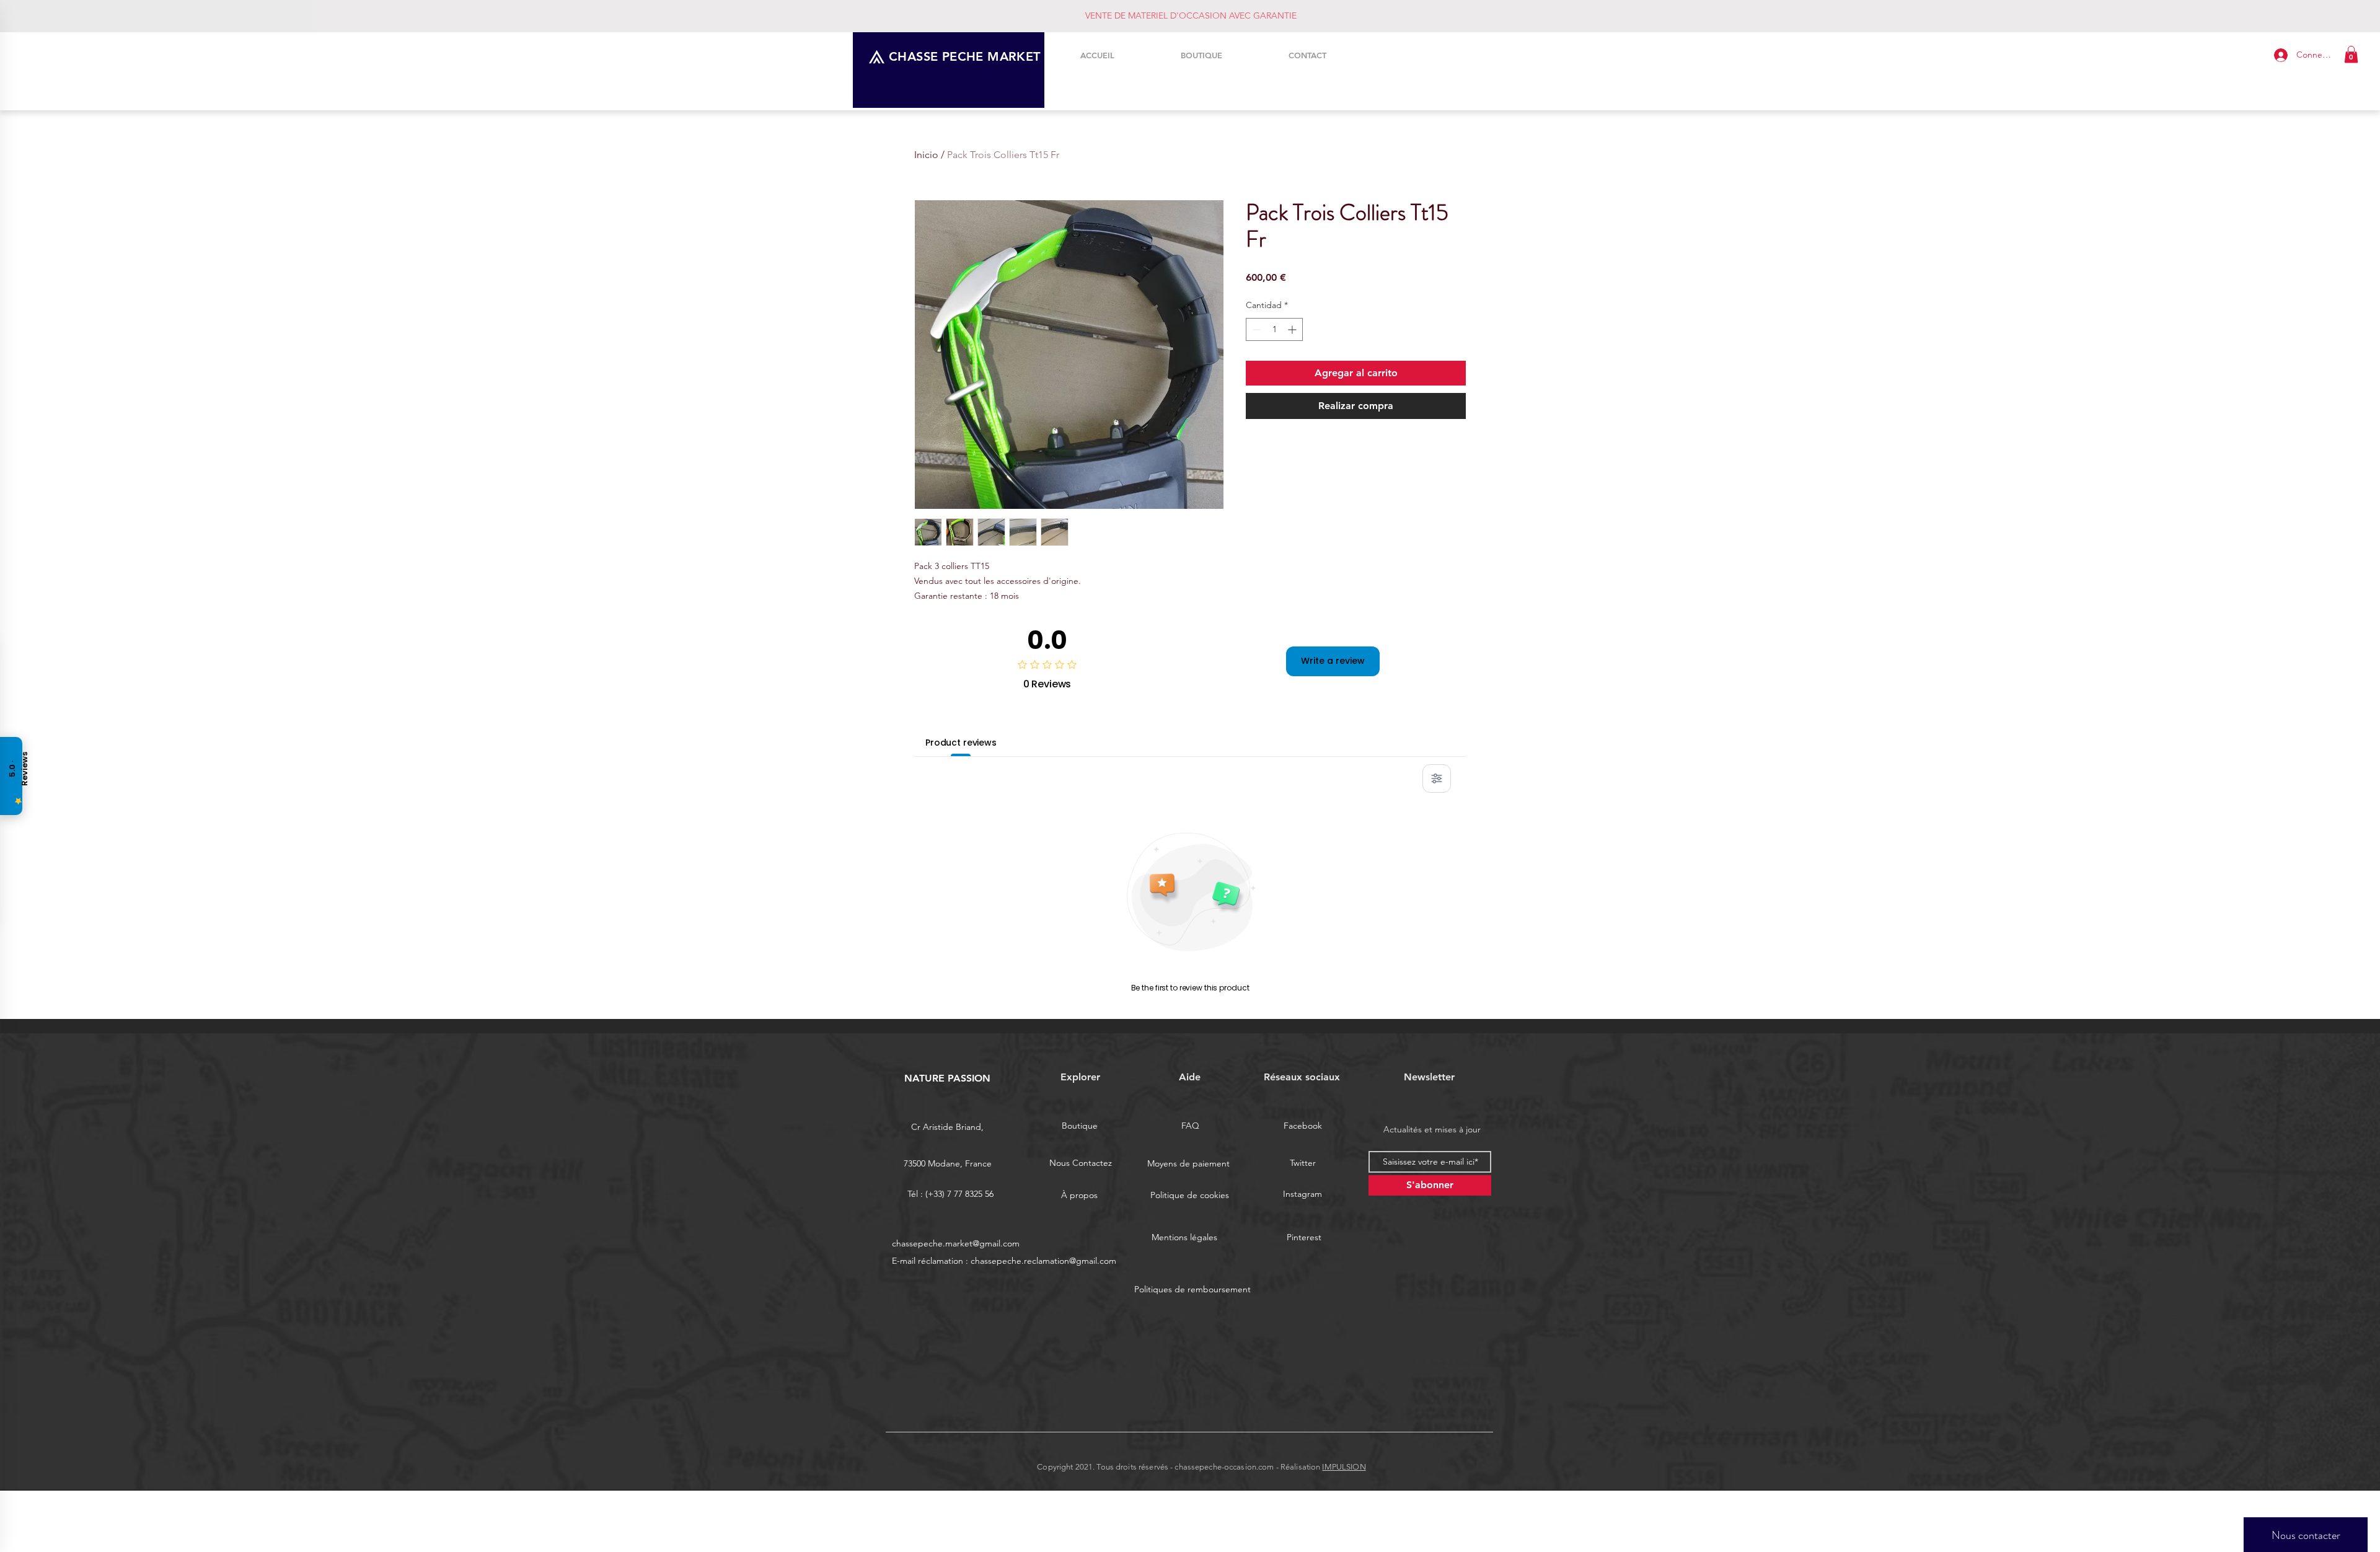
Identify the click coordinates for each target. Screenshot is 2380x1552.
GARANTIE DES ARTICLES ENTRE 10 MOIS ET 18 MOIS (1191, 15)
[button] (2351, 54)
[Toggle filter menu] (1437, 778)
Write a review (1333, 661)
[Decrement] (1255, 329)
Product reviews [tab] (961, 743)
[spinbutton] (1274, 329)
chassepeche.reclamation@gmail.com (1043, 1261)
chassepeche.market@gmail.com (956, 1243)
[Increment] (1293, 329)
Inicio (926, 155)
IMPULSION (1344, 1467)
